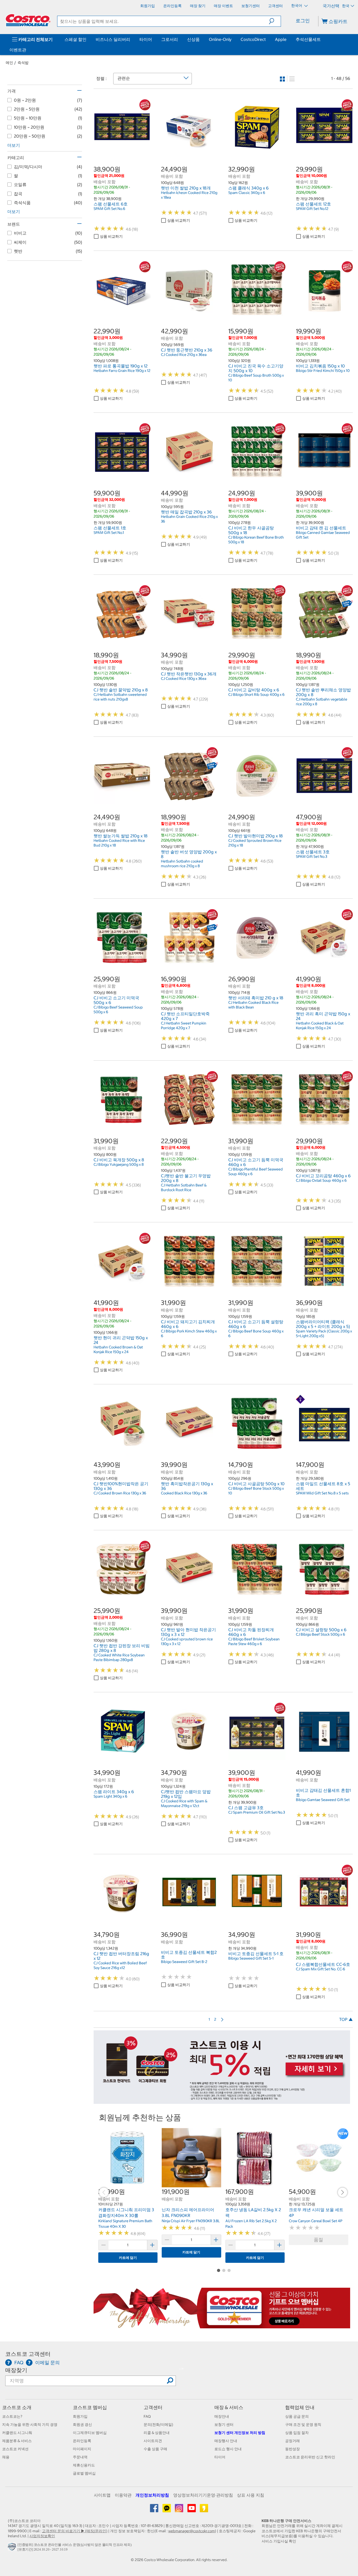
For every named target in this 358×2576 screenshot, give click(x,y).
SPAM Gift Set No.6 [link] (109, 209)
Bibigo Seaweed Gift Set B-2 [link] (184, 1962)
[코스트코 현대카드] (222, 2101)
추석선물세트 (308, 39)
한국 (346, 6)
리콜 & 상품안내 (157, 2433)
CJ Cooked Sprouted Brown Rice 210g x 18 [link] (255, 843)
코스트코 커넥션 (15, 2449)
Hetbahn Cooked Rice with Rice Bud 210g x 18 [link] (119, 843)
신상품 (193, 39)
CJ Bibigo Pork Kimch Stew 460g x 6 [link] (189, 1333)
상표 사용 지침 (251, 2495)
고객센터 (153, 2407)
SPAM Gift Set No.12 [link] (312, 209)
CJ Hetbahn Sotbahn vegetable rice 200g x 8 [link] (322, 702)
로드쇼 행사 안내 (228, 2449)
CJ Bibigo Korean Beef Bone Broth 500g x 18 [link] (256, 540)
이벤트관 (18, 50)
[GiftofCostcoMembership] (222, 2325)
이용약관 (123, 2495)
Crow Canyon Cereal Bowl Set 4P (316, 2221)
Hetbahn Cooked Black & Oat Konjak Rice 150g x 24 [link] (320, 1026)
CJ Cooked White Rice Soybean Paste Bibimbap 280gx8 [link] (119, 1657)
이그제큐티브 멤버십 (90, 2433)
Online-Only (220, 39)
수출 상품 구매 (155, 2449)
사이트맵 (102, 2495)
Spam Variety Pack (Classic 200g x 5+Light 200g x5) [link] (324, 1333)
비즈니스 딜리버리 (113, 39)
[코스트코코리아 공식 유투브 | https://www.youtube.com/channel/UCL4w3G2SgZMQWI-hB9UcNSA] (192, 2510)
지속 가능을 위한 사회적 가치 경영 (30, 2425)
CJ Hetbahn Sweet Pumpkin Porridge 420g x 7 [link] (184, 1026)
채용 (6, 2457)
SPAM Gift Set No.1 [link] (109, 533)
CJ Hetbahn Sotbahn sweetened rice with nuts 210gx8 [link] (120, 697)
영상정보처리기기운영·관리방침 (203, 2495)
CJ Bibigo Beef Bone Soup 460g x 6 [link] (256, 1333)
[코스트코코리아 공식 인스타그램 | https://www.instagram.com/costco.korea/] (179, 2510)
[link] (122, 153)
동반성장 (292, 2449)
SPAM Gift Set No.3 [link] (311, 856)
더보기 (14, 145)
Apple (281, 39)
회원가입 (80, 2416)
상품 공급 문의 (297, 2416)
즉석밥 (23, 63)
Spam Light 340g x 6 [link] (110, 1796)
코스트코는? (12, 2416)
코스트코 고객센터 (28, 2354)
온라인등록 (82, 2441)
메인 (9, 63)
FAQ (147, 2416)
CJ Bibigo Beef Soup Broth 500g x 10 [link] (256, 378)
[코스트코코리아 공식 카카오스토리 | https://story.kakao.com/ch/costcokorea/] (204, 2510)
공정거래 (292, 2441)
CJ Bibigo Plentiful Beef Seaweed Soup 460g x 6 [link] (256, 1172)
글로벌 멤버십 (84, 2473)
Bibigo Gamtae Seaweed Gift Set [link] (323, 1800)
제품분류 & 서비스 (17, 2441)
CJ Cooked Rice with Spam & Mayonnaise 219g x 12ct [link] (184, 1803)
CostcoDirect (253, 39)
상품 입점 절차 (297, 2433)
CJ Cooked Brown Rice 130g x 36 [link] (120, 1493)
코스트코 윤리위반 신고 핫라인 (310, 2457)
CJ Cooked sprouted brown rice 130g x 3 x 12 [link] (187, 1641)
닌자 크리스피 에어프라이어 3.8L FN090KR (188, 2212)
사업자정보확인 (42, 2536)
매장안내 (222, 2416)
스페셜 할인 (75, 39)
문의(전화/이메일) (158, 2425)
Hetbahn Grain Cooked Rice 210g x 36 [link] (189, 519)
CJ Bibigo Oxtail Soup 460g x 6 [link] (321, 1180)
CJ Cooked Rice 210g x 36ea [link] (184, 355)
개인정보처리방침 (152, 2495)
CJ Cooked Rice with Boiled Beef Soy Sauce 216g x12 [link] (120, 1965)
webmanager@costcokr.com (192, 2531)
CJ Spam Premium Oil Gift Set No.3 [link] (257, 1812)
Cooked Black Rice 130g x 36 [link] (184, 1493)
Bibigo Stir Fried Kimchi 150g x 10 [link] (323, 371)
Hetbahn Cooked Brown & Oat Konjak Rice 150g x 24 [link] (118, 1349)
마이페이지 (82, 2449)
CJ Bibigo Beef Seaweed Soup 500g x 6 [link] (118, 1010)
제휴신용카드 (84, 2465)
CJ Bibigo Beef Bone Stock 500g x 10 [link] (256, 1491)
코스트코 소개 (17, 2407)
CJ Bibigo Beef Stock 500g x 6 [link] (321, 1634)
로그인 (303, 21)
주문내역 (80, 2457)
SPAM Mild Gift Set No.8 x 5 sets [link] (322, 1493)
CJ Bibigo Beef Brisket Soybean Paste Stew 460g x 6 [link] (254, 1641)
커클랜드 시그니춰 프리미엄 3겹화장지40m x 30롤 (126, 2212)
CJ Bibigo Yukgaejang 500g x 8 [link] (119, 1164)
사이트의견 (153, 2441)
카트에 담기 (128, 2258)
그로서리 (170, 39)
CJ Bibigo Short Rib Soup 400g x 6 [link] (256, 695)
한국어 (297, 6)
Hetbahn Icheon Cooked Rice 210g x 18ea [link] (189, 195)
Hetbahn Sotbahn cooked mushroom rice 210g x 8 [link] (182, 864)
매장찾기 (16, 2370)
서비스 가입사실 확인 (279, 2541)
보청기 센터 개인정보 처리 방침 (240, 2433)
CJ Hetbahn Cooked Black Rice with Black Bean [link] (253, 1005)
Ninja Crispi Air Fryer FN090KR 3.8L (191, 2221)
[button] (275, 21)
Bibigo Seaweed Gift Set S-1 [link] (251, 1958)
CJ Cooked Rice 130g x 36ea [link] (184, 679)
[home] (28, 20)
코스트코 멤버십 (90, 2407)
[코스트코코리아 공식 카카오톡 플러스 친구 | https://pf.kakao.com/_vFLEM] (167, 2510)
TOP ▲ (346, 2019)
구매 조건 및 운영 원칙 (303, 2425)
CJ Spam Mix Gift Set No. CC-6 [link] (321, 1969)
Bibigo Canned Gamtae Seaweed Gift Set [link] (323, 535)
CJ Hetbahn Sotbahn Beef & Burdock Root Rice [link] (184, 1187)
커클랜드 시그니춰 (17, 2433)
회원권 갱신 (82, 2425)
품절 (318, 2240)
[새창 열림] (13, 2548)
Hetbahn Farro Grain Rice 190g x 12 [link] (122, 371)
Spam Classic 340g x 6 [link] (247, 193)
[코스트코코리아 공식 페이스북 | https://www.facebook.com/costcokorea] (154, 2510)
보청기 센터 (224, 2425)
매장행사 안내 (226, 2441)
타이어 (146, 39)
